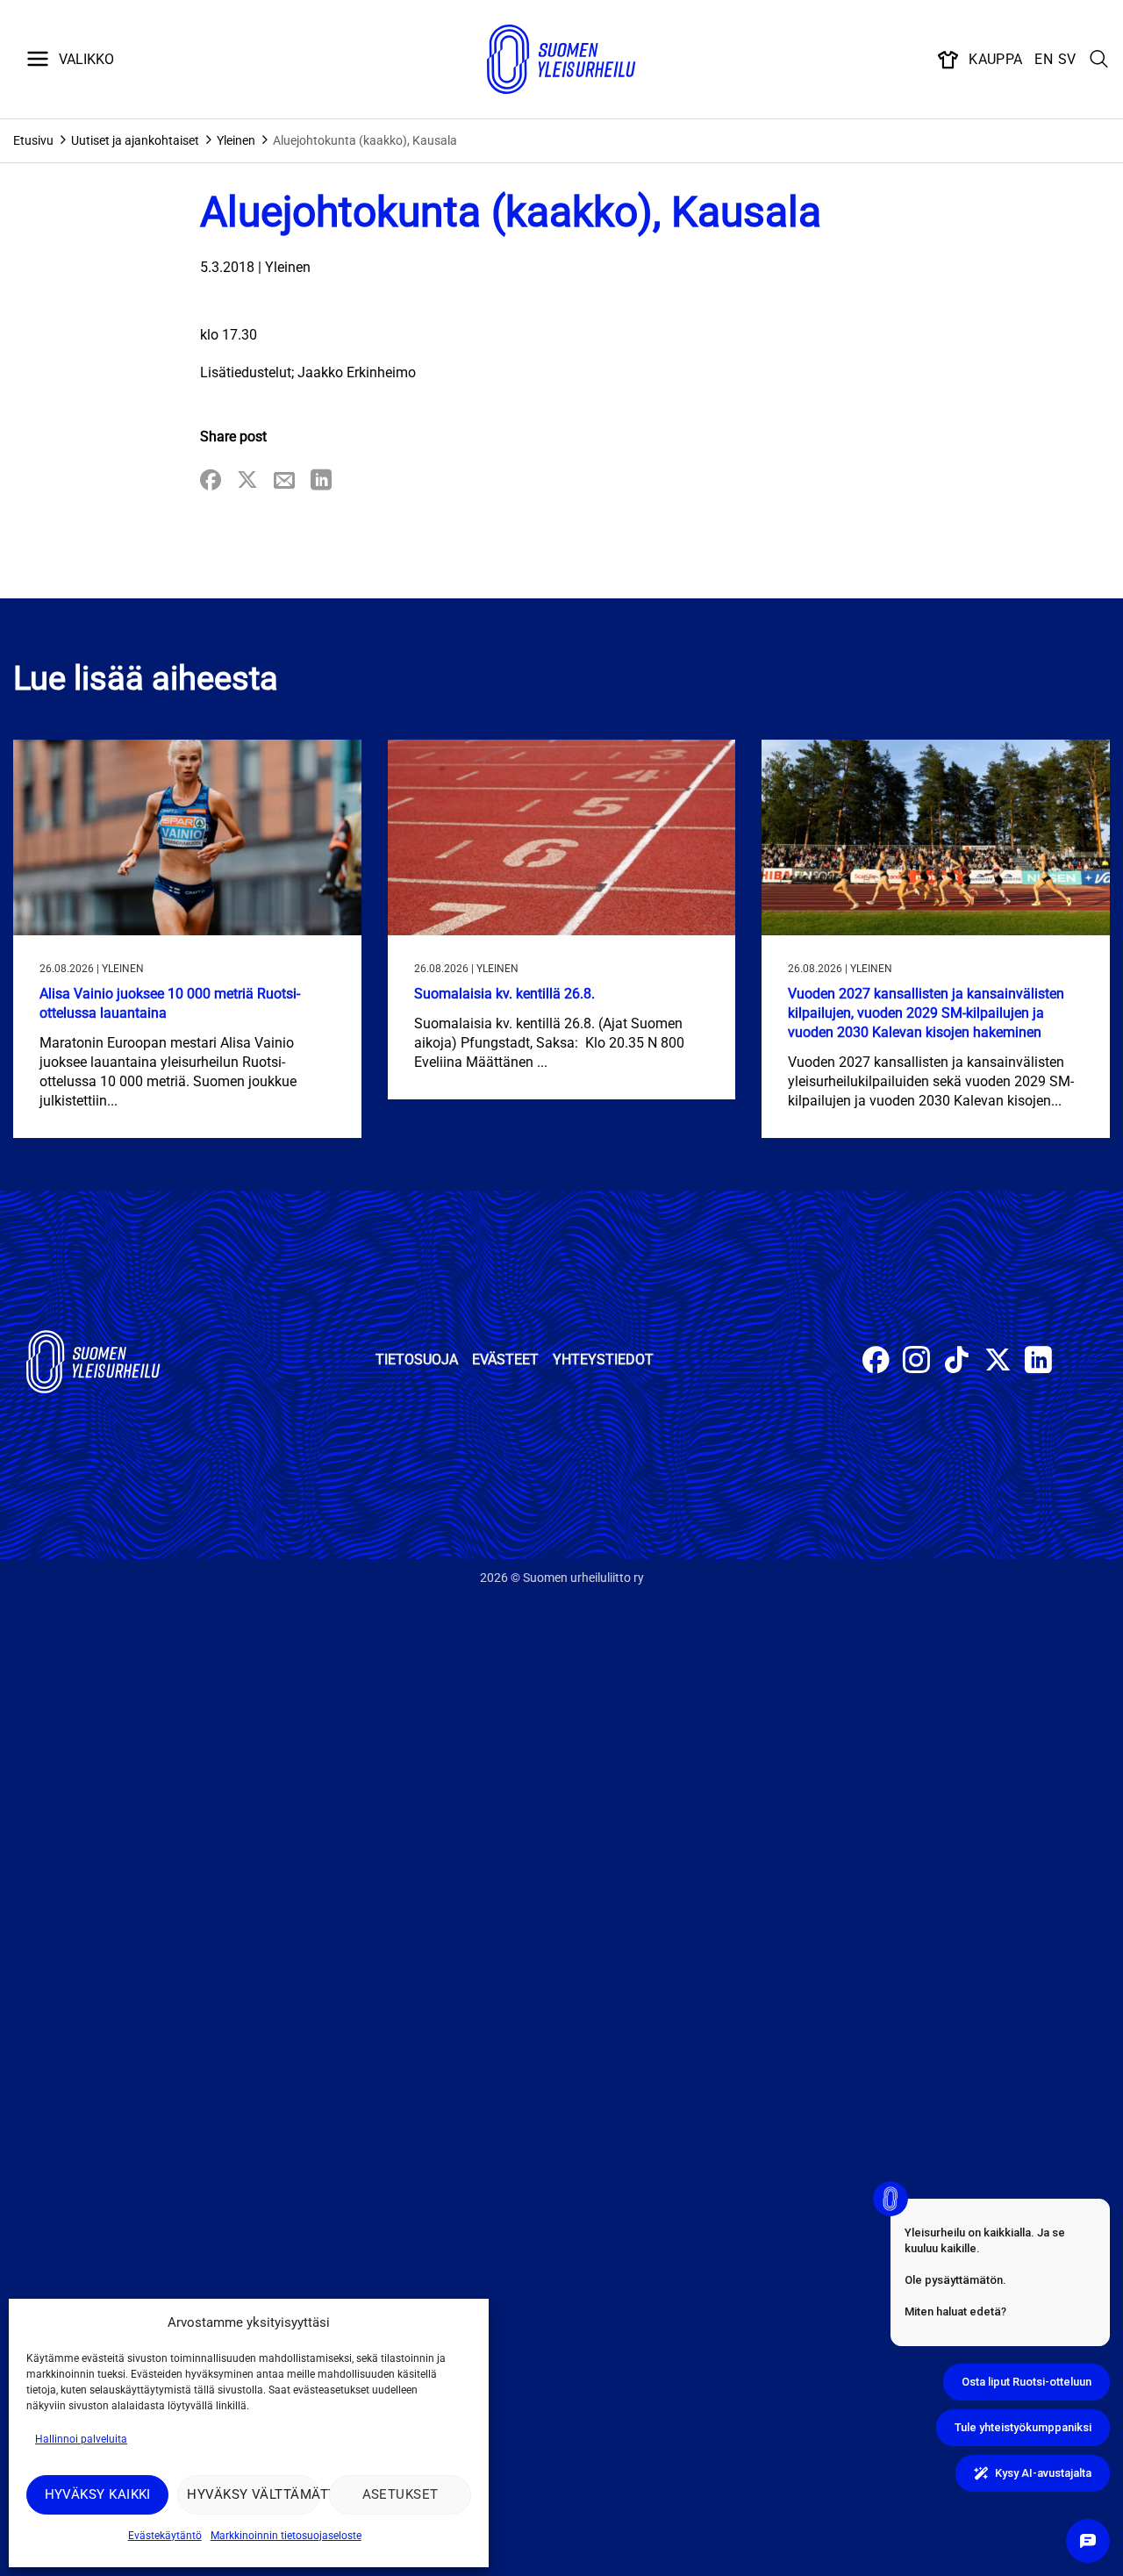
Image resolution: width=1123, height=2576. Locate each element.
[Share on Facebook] (211, 481)
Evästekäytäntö (165, 2536)
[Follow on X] (998, 1362)
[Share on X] (247, 481)
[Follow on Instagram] (916, 1362)
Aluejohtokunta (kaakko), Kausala (365, 140)
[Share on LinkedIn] (321, 481)
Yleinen (236, 140)
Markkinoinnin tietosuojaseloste (286, 2536)
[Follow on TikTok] (957, 1362)
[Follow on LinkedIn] (1038, 1362)
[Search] (1099, 60)
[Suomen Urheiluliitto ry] (561, 60)
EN (1044, 59)
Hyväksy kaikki (98, 2494)
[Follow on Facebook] (876, 1362)
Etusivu (33, 140)
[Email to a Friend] (284, 481)
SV (1067, 59)
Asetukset (401, 2494)
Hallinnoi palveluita (81, 2439)
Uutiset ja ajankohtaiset (135, 140)
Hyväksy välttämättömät (253, 2494)
